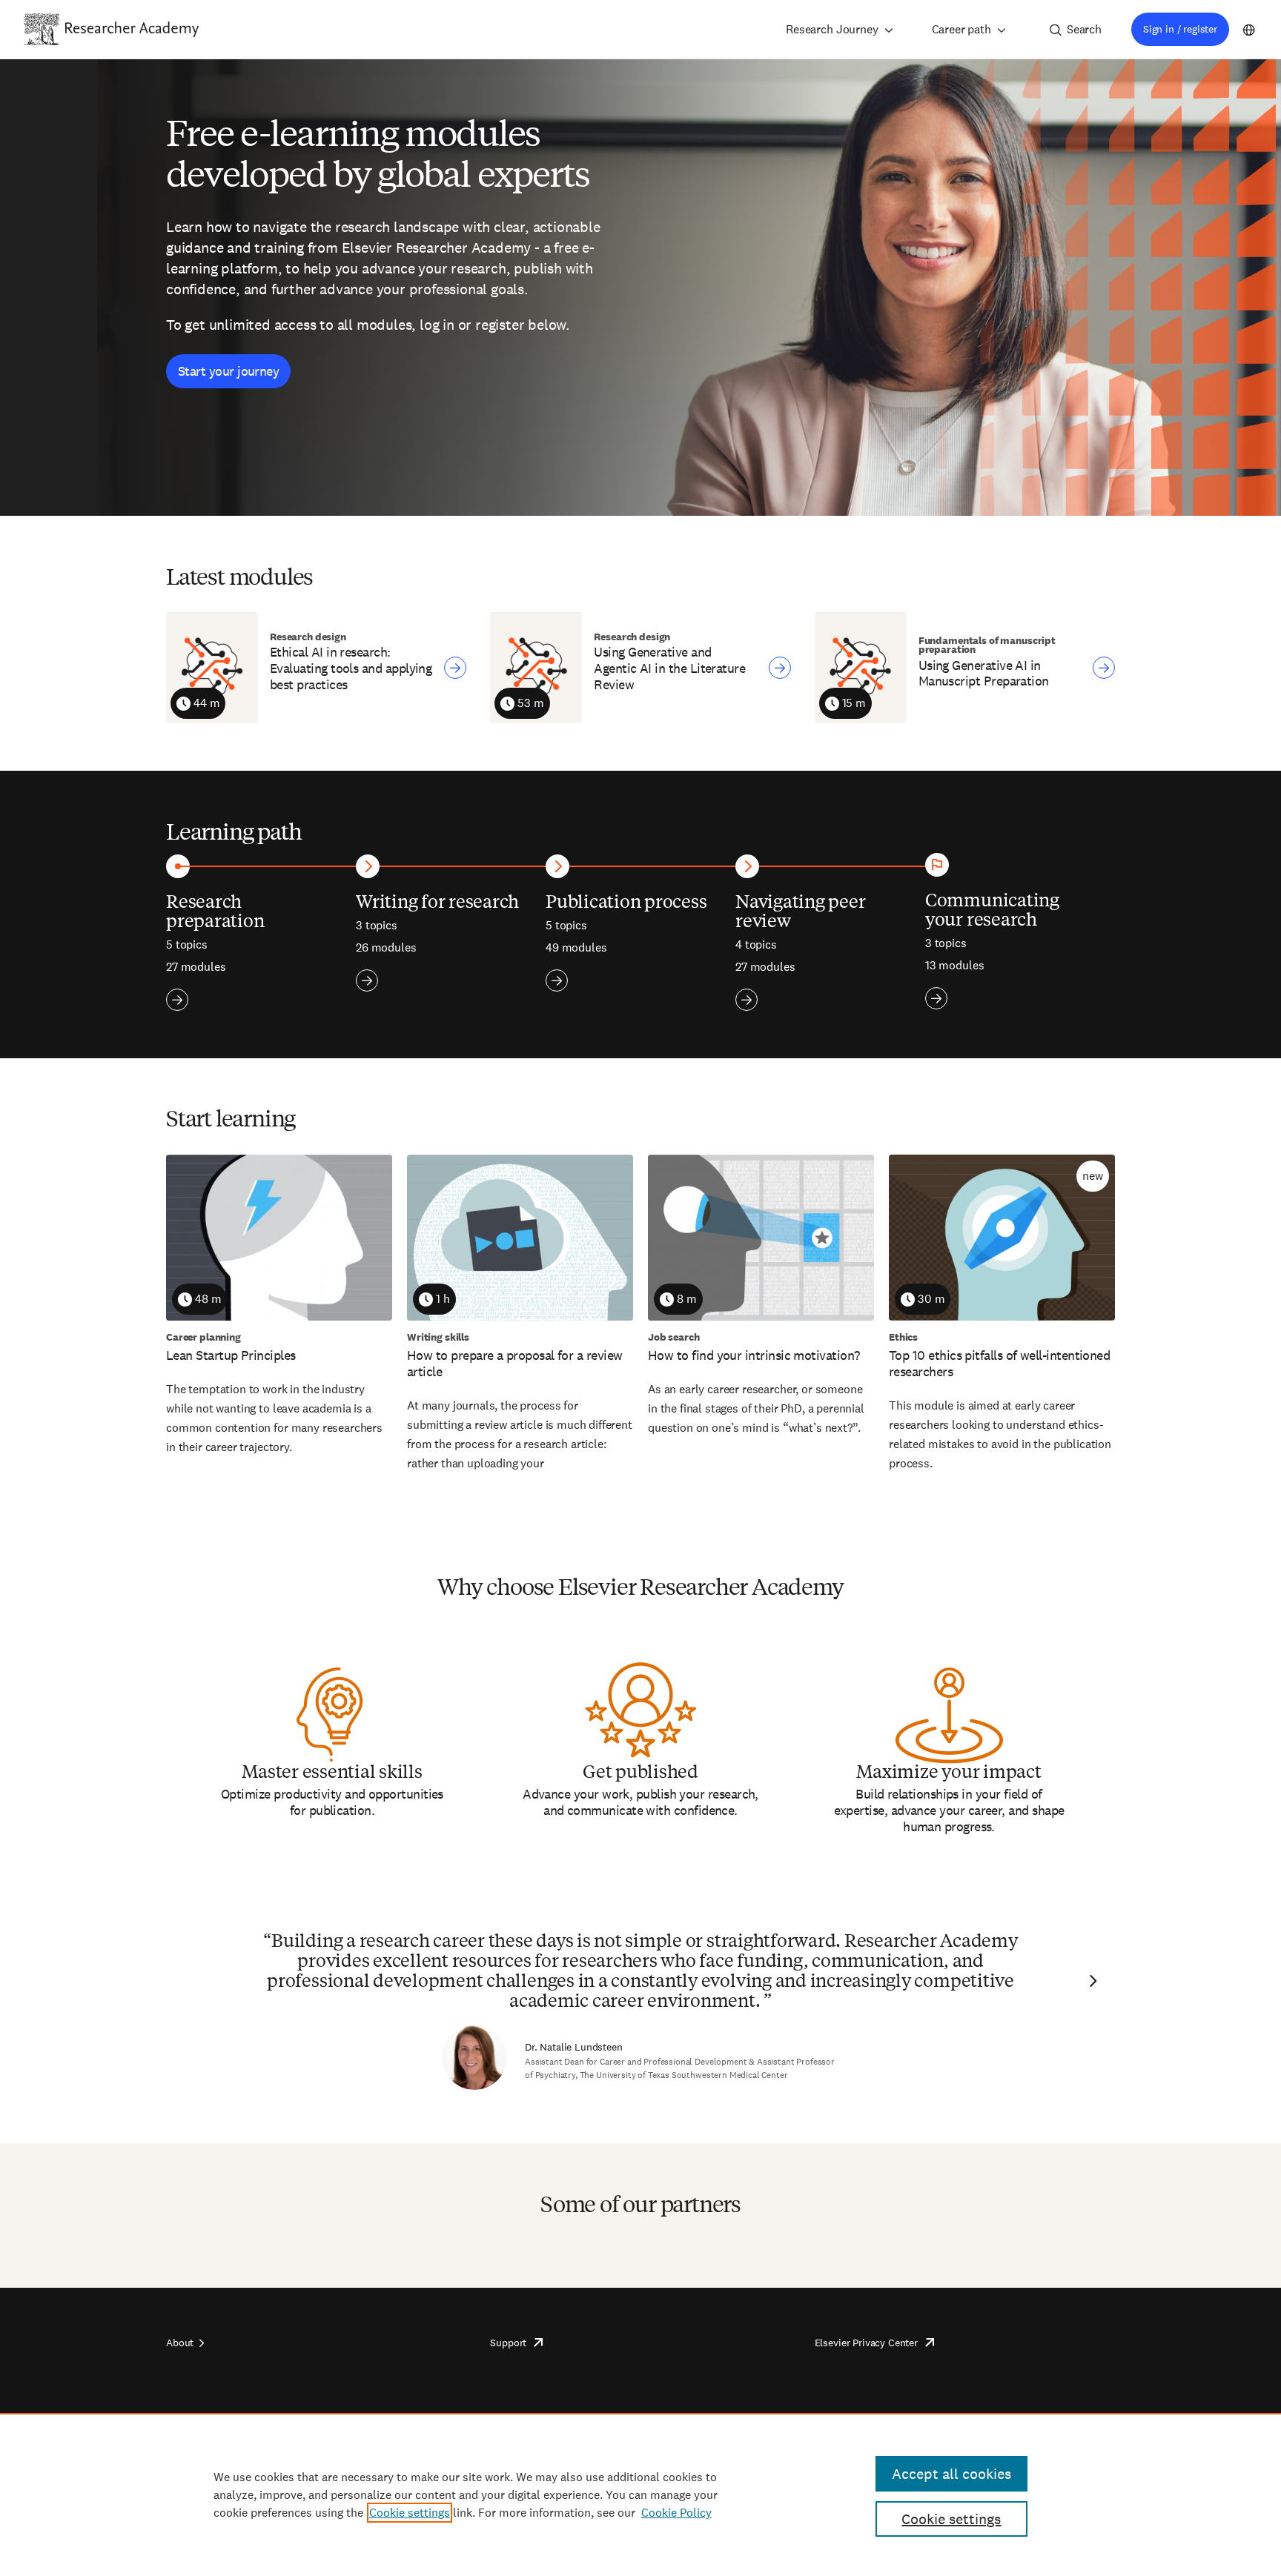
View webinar (455, 668)
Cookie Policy (676, 2513)
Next (1091, 1981)
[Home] (132, 29)
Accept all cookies (951, 2474)
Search (1084, 29)
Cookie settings (410, 2513)
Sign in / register (1180, 29)
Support (508, 2343)
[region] (640, 2494)
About (180, 2343)
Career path (961, 29)
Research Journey (832, 29)
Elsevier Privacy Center (866, 2343)
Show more (177, 1000)
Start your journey (228, 371)
